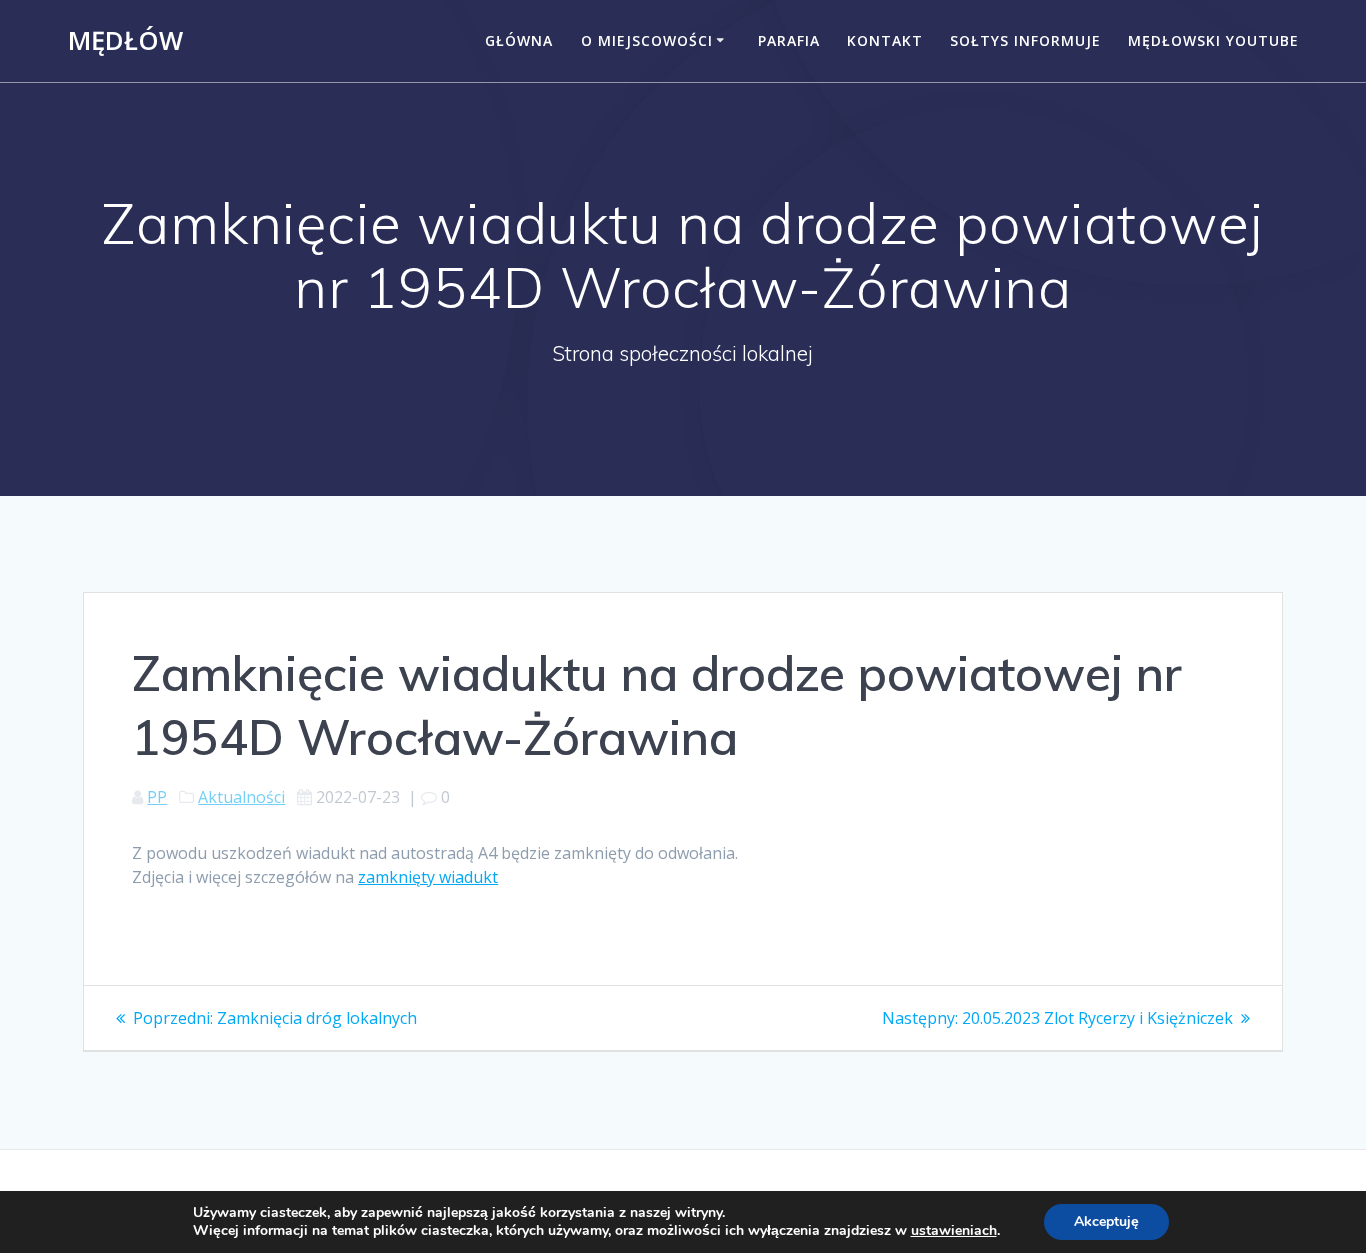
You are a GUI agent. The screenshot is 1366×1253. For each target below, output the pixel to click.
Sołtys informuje (1025, 40)
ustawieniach (954, 1231)
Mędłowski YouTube (1213, 40)
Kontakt (885, 40)
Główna (519, 40)
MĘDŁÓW (125, 41)
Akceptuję (1106, 1221)
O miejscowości (647, 40)
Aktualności (241, 797)
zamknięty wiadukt (428, 877)
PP (157, 797)
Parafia (789, 40)
